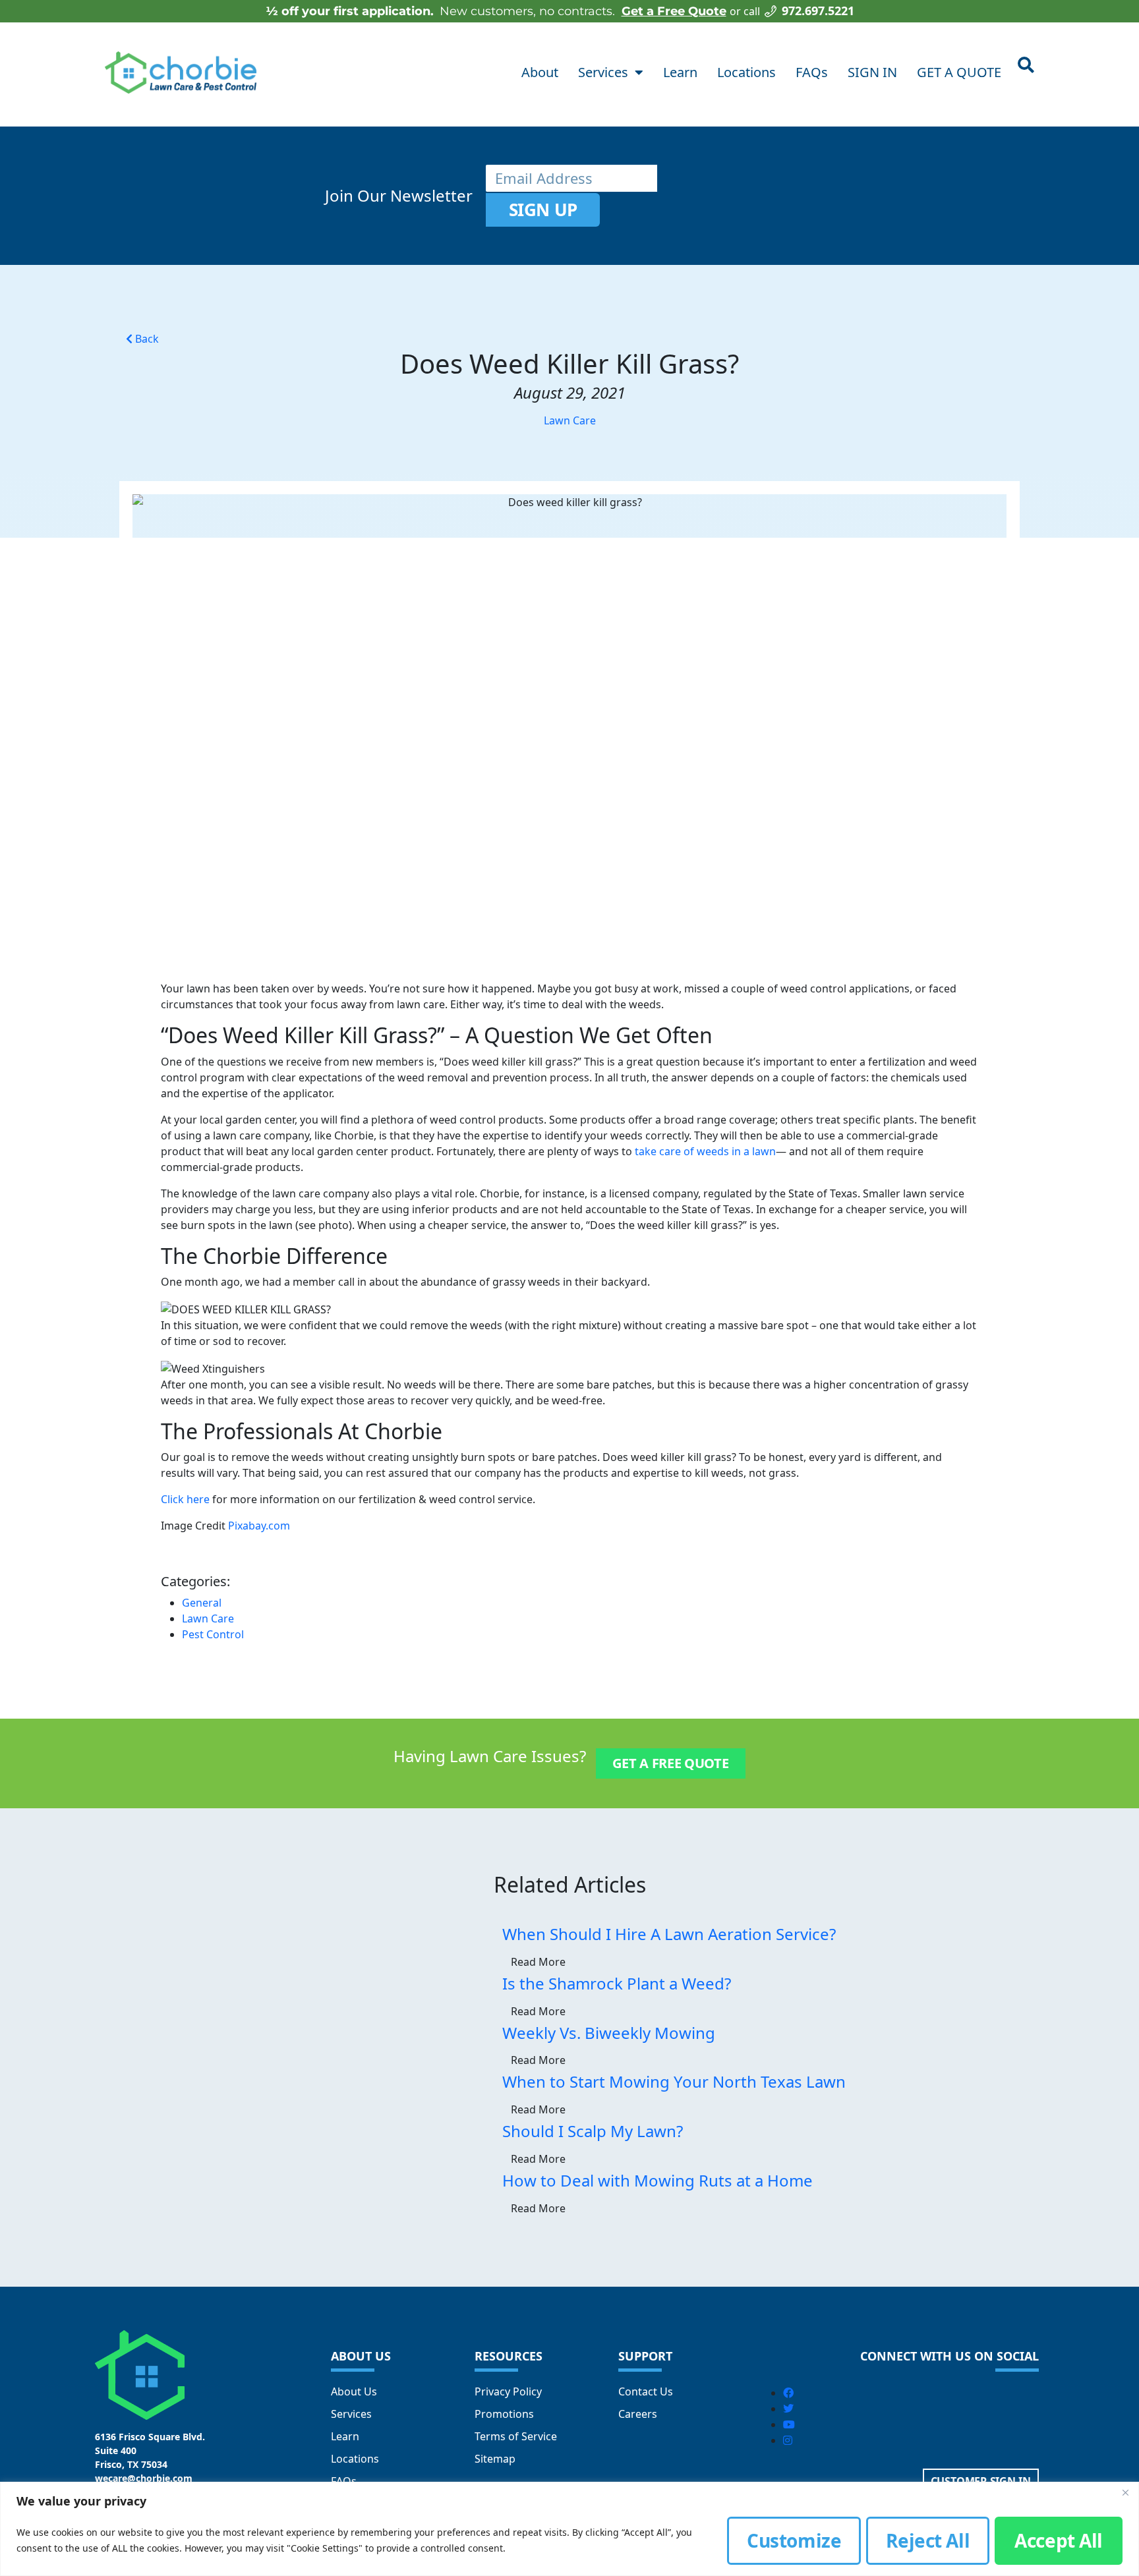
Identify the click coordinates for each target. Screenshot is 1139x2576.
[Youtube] (789, 2424)
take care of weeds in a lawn (705, 1151)
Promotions (504, 2414)
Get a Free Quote (674, 11)
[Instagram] (788, 2440)
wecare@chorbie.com (144, 2478)
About (540, 72)
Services (603, 72)
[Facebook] (788, 2393)
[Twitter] (788, 2409)
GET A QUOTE (959, 72)
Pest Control (213, 1634)
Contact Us (646, 2391)
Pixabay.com (259, 1526)
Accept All (1059, 2540)
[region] (569, 2529)
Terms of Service (516, 2436)
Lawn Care (570, 420)
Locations (746, 72)
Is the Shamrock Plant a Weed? (617, 1983)
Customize (794, 2540)
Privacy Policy (508, 2391)
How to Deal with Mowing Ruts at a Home (657, 2180)
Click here (185, 1499)
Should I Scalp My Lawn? (593, 2131)
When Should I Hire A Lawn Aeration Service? (669, 1934)
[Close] (1125, 2493)
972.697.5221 (818, 11)
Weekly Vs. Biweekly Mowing (609, 2033)
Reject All (928, 2540)
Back (146, 339)
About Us (354, 2391)
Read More (538, 1962)
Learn (680, 72)
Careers (638, 2414)
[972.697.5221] (771, 11)
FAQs (812, 72)
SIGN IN (872, 72)
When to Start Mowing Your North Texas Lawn (674, 2081)
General (202, 1603)
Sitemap (495, 2459)
